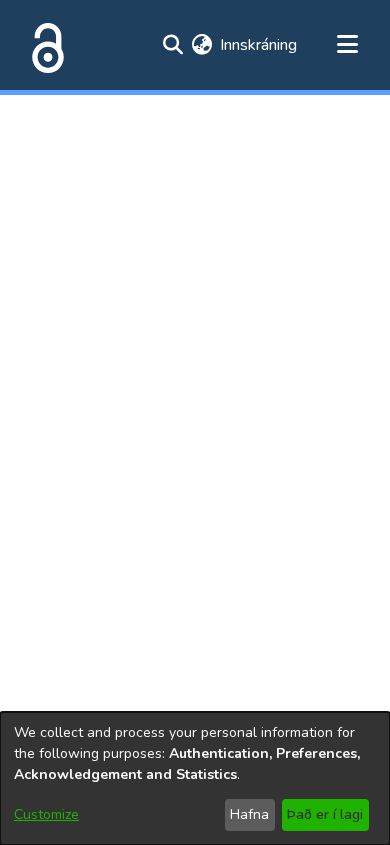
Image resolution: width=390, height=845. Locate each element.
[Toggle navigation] (347, 45)
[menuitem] (201, 45)
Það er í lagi (325, 814)
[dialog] (195, 778)
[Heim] (44, 45)
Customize (46, 814)
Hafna (249, 814)
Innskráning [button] (259, 45)
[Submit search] (172, 45)
